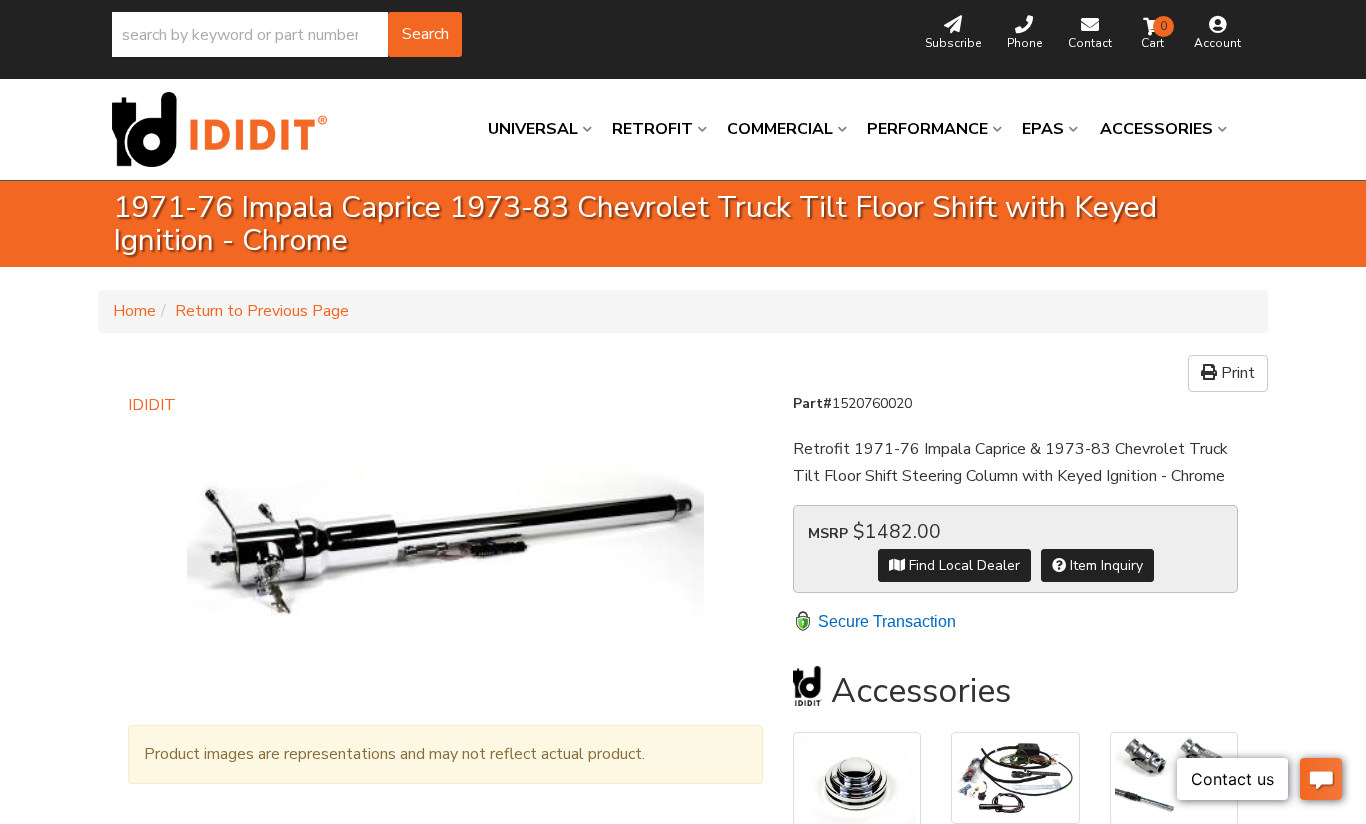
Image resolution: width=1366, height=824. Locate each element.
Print (1236, 373)
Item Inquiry (1104, 565)
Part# (812, 403)
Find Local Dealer (962, 565)
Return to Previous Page (262, 311)
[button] (287, 34)
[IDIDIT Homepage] (227, 129)
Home (134, 311)
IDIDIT (152, 405)
